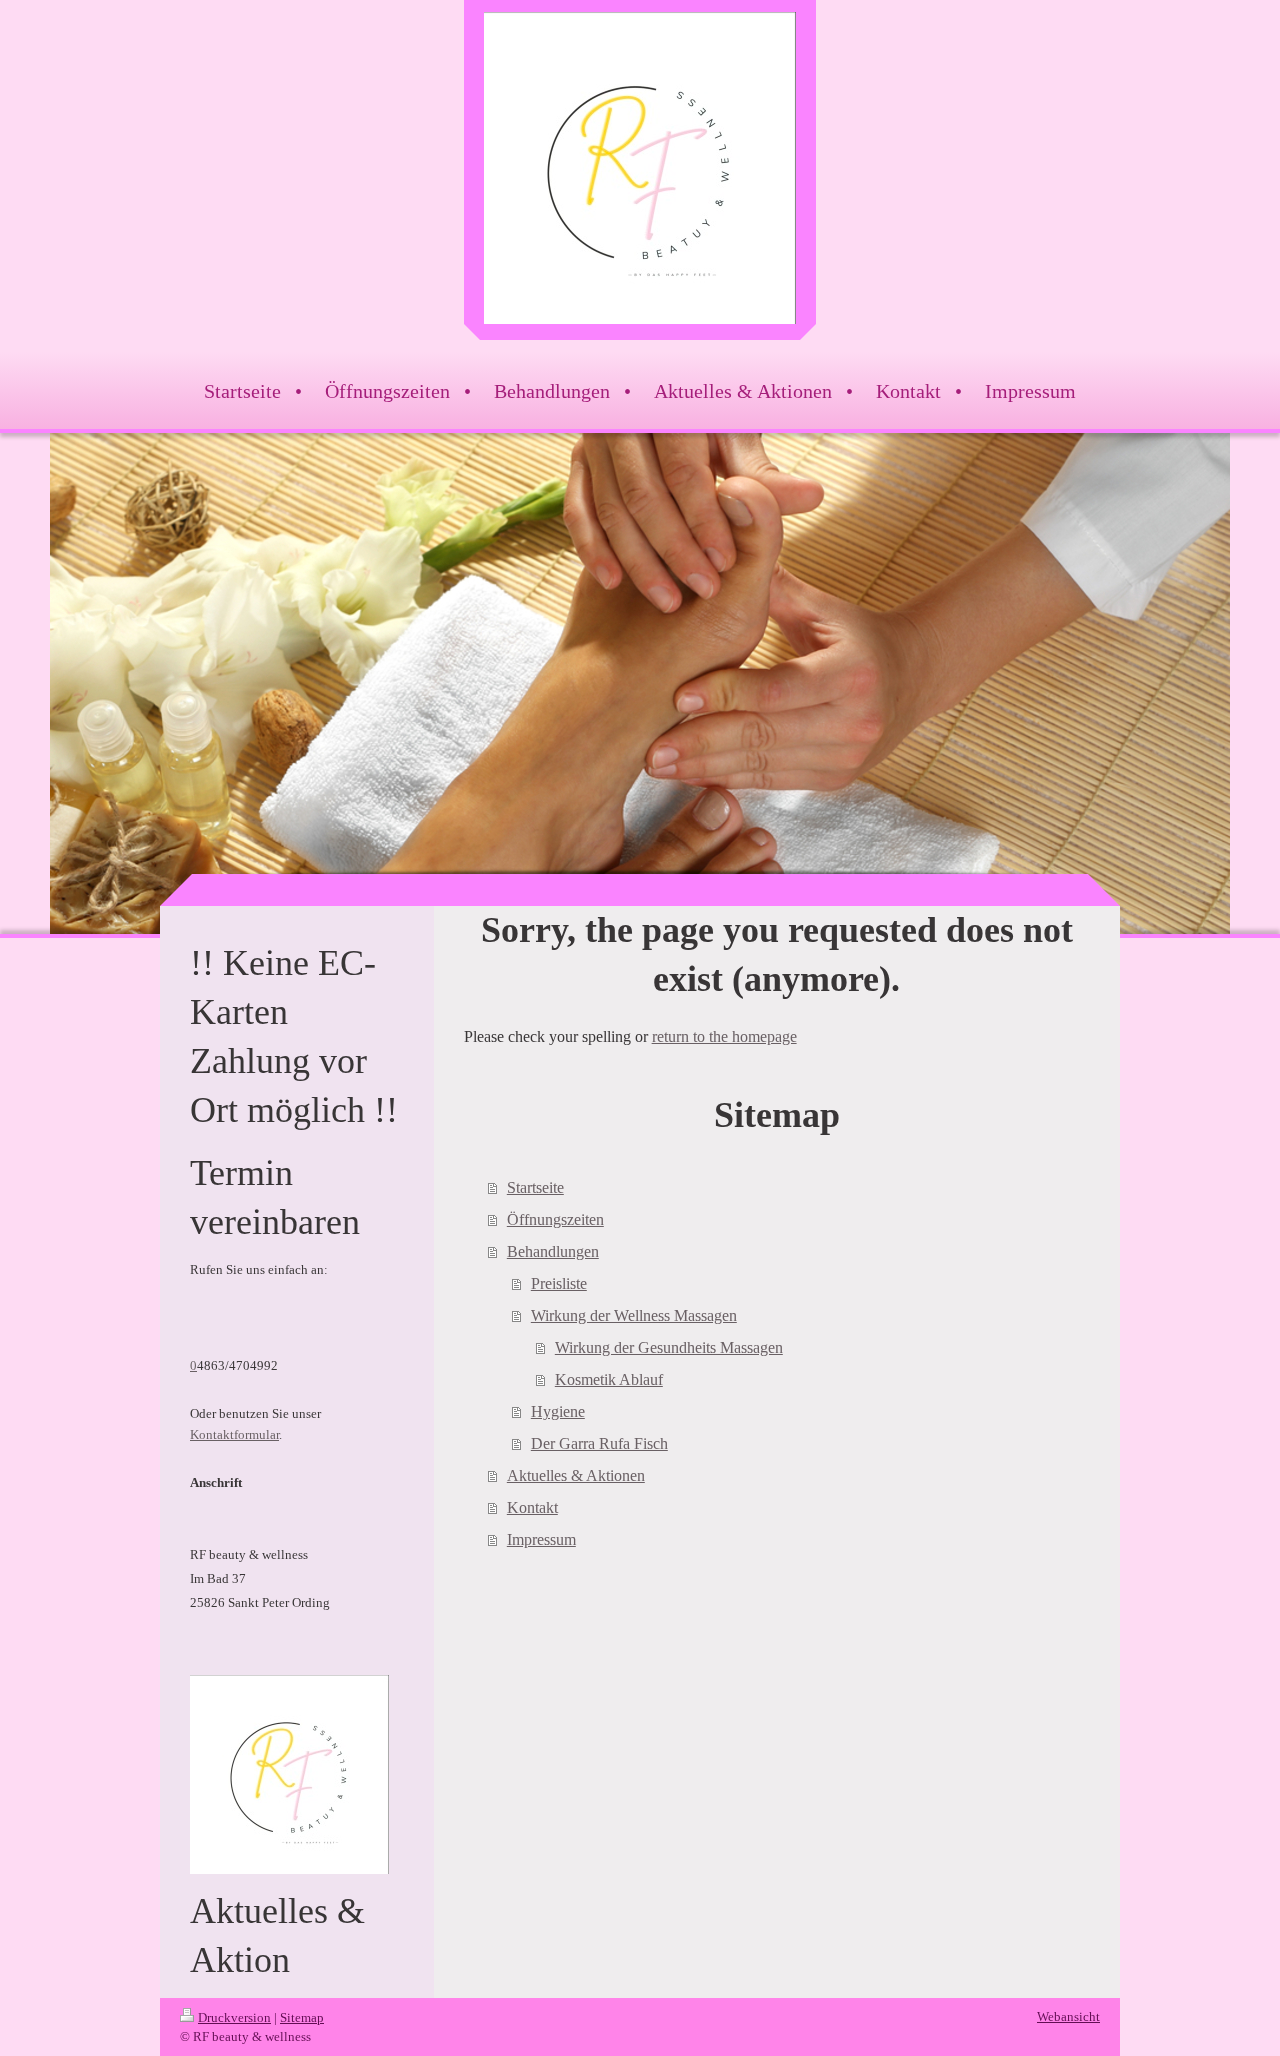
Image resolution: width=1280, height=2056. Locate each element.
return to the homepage (724, 1036)
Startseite (535, 1187)
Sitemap (302, 2017)
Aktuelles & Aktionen (576, 1475)
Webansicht (1068, 2016)
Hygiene (558, 1411)
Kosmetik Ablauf (609, 1379)
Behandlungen (553, 1251)
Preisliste (559, 1283)
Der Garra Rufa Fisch (599, 1443)
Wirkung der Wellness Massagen (634, 1315)
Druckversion (234, 2017)
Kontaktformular (234, 1434)
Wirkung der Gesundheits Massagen (669, 1347)
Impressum (541, 1539)
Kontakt (532, 1507)
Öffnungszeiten (555, 1219)
